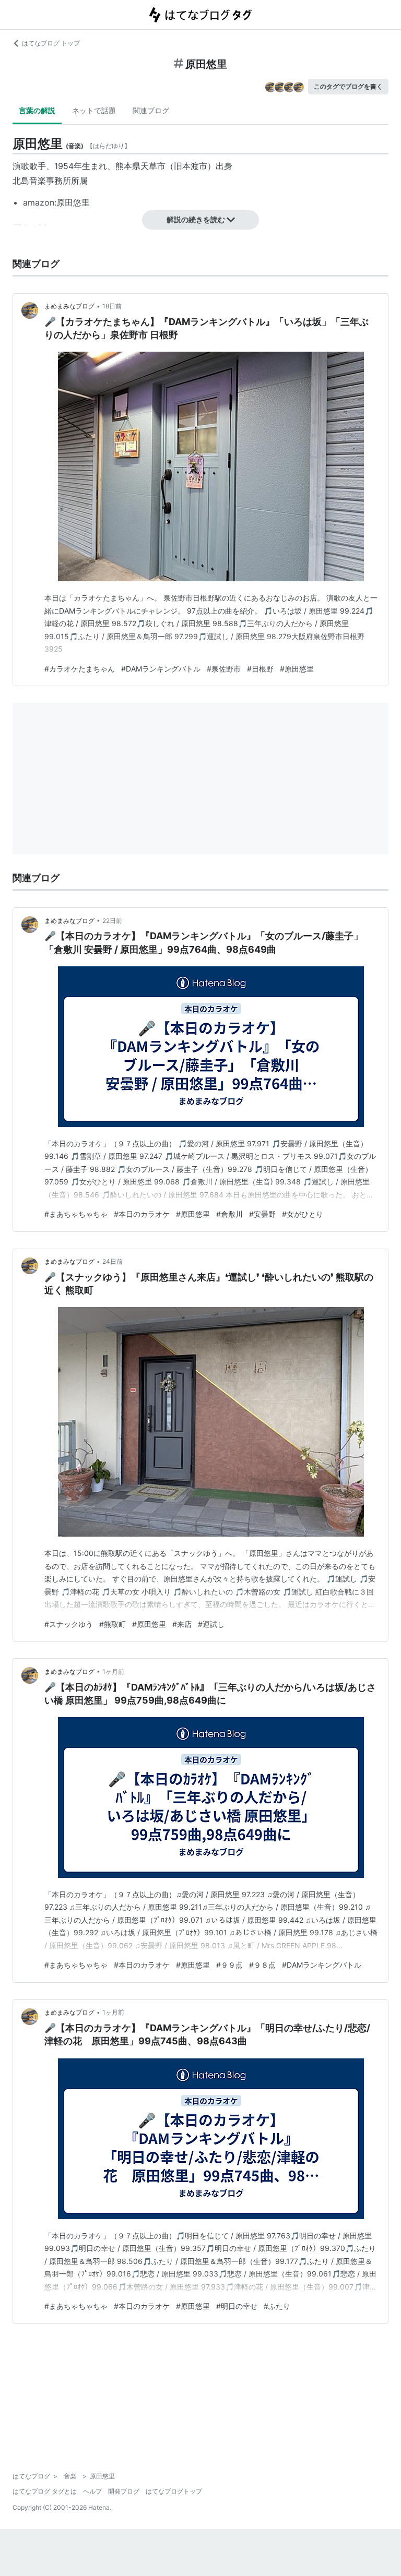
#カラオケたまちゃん (80, 669)
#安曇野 (262, 1214)
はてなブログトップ (174, 2491)
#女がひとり (303, 1214)
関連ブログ (151, 110)
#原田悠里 (297, 669)
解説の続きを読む (196, 219)
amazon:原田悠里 (56, 202)
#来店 (182, 1624)
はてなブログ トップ (51, 43)
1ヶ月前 (113, 1672)
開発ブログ (124, 2491)
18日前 (112, 306)
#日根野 (260, 669)
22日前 (112, 921)
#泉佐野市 (224, 669)
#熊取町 (113, 1624)
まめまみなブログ (69, 306)
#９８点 (262, 1965)
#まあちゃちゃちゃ (76, 1214)
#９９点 (229, 1965)
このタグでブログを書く (348, 86)
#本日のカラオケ (142, 1214)
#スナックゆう (69, 1624)
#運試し (211, 1624)
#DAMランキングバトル (161, 669)
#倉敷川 (229, 1214)
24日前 (113, 1261)
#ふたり (277, 2306)
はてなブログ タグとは (45, 2491)
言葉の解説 (37, 110)
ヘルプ (92, 2491)
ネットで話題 (94, 110)
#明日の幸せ (237, 2306)
